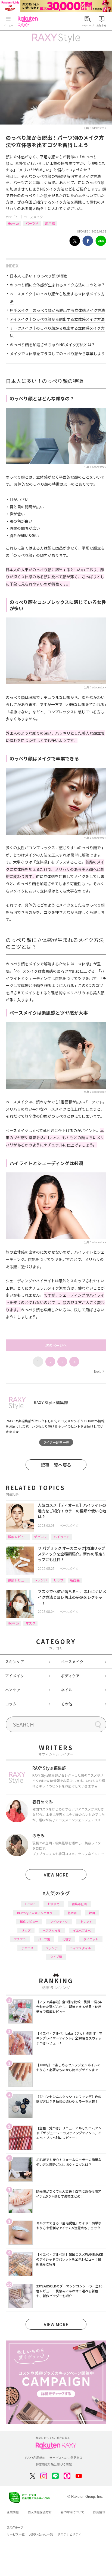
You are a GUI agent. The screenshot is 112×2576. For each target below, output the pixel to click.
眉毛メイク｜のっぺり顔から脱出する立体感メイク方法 (57, 310)
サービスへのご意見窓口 (66, 2458)
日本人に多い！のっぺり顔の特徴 (38, 276)
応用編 (50, 223)
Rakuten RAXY (29, 22)
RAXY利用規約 (35, 2458)
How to (13, 223)
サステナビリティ (69, 2534)
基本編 (72, 1913)
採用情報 (99, 2512)
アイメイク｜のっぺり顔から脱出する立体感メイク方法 (57, 319)
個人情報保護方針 (40, 2512)
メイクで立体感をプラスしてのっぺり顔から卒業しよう (57, 354)
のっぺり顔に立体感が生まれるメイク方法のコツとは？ (57, 285)
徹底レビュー (18, 1537)
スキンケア (15, 1662)
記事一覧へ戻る (56, 1465)
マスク (30, 1623)
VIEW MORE (56, 1875)
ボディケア (70, 1676)
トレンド (41, 1580)
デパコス (41, 1537)
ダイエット (91, 1939)
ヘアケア (13, 1690)
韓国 (92, 1913)
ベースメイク (33, 217)
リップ (58, 1580)
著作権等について (72, 2512)
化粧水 (67, 1939)
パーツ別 (32, 223)
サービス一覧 (16, 2534)
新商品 (75, 1580)
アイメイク (15, 1676)
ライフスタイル (80, 1948)
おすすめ (54, 1904)
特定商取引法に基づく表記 (54, 2464)
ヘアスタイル (52, 1930)
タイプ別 (56, 1957)
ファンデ (52, 1948)
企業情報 (13, 2512)
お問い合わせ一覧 (41, 2534)
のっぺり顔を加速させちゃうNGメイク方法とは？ (52, 345)
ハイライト (62, 1537)
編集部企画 (79, 1904)
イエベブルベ (82, 1930)
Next (99, 1371)
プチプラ (20, 1939)
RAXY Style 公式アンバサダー (36, 1913)
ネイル (67, 1690)
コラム (11, 1704)
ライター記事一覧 (56, 1442)
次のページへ (56, 1345)
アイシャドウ (59, 1921)
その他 (67, 1704)
